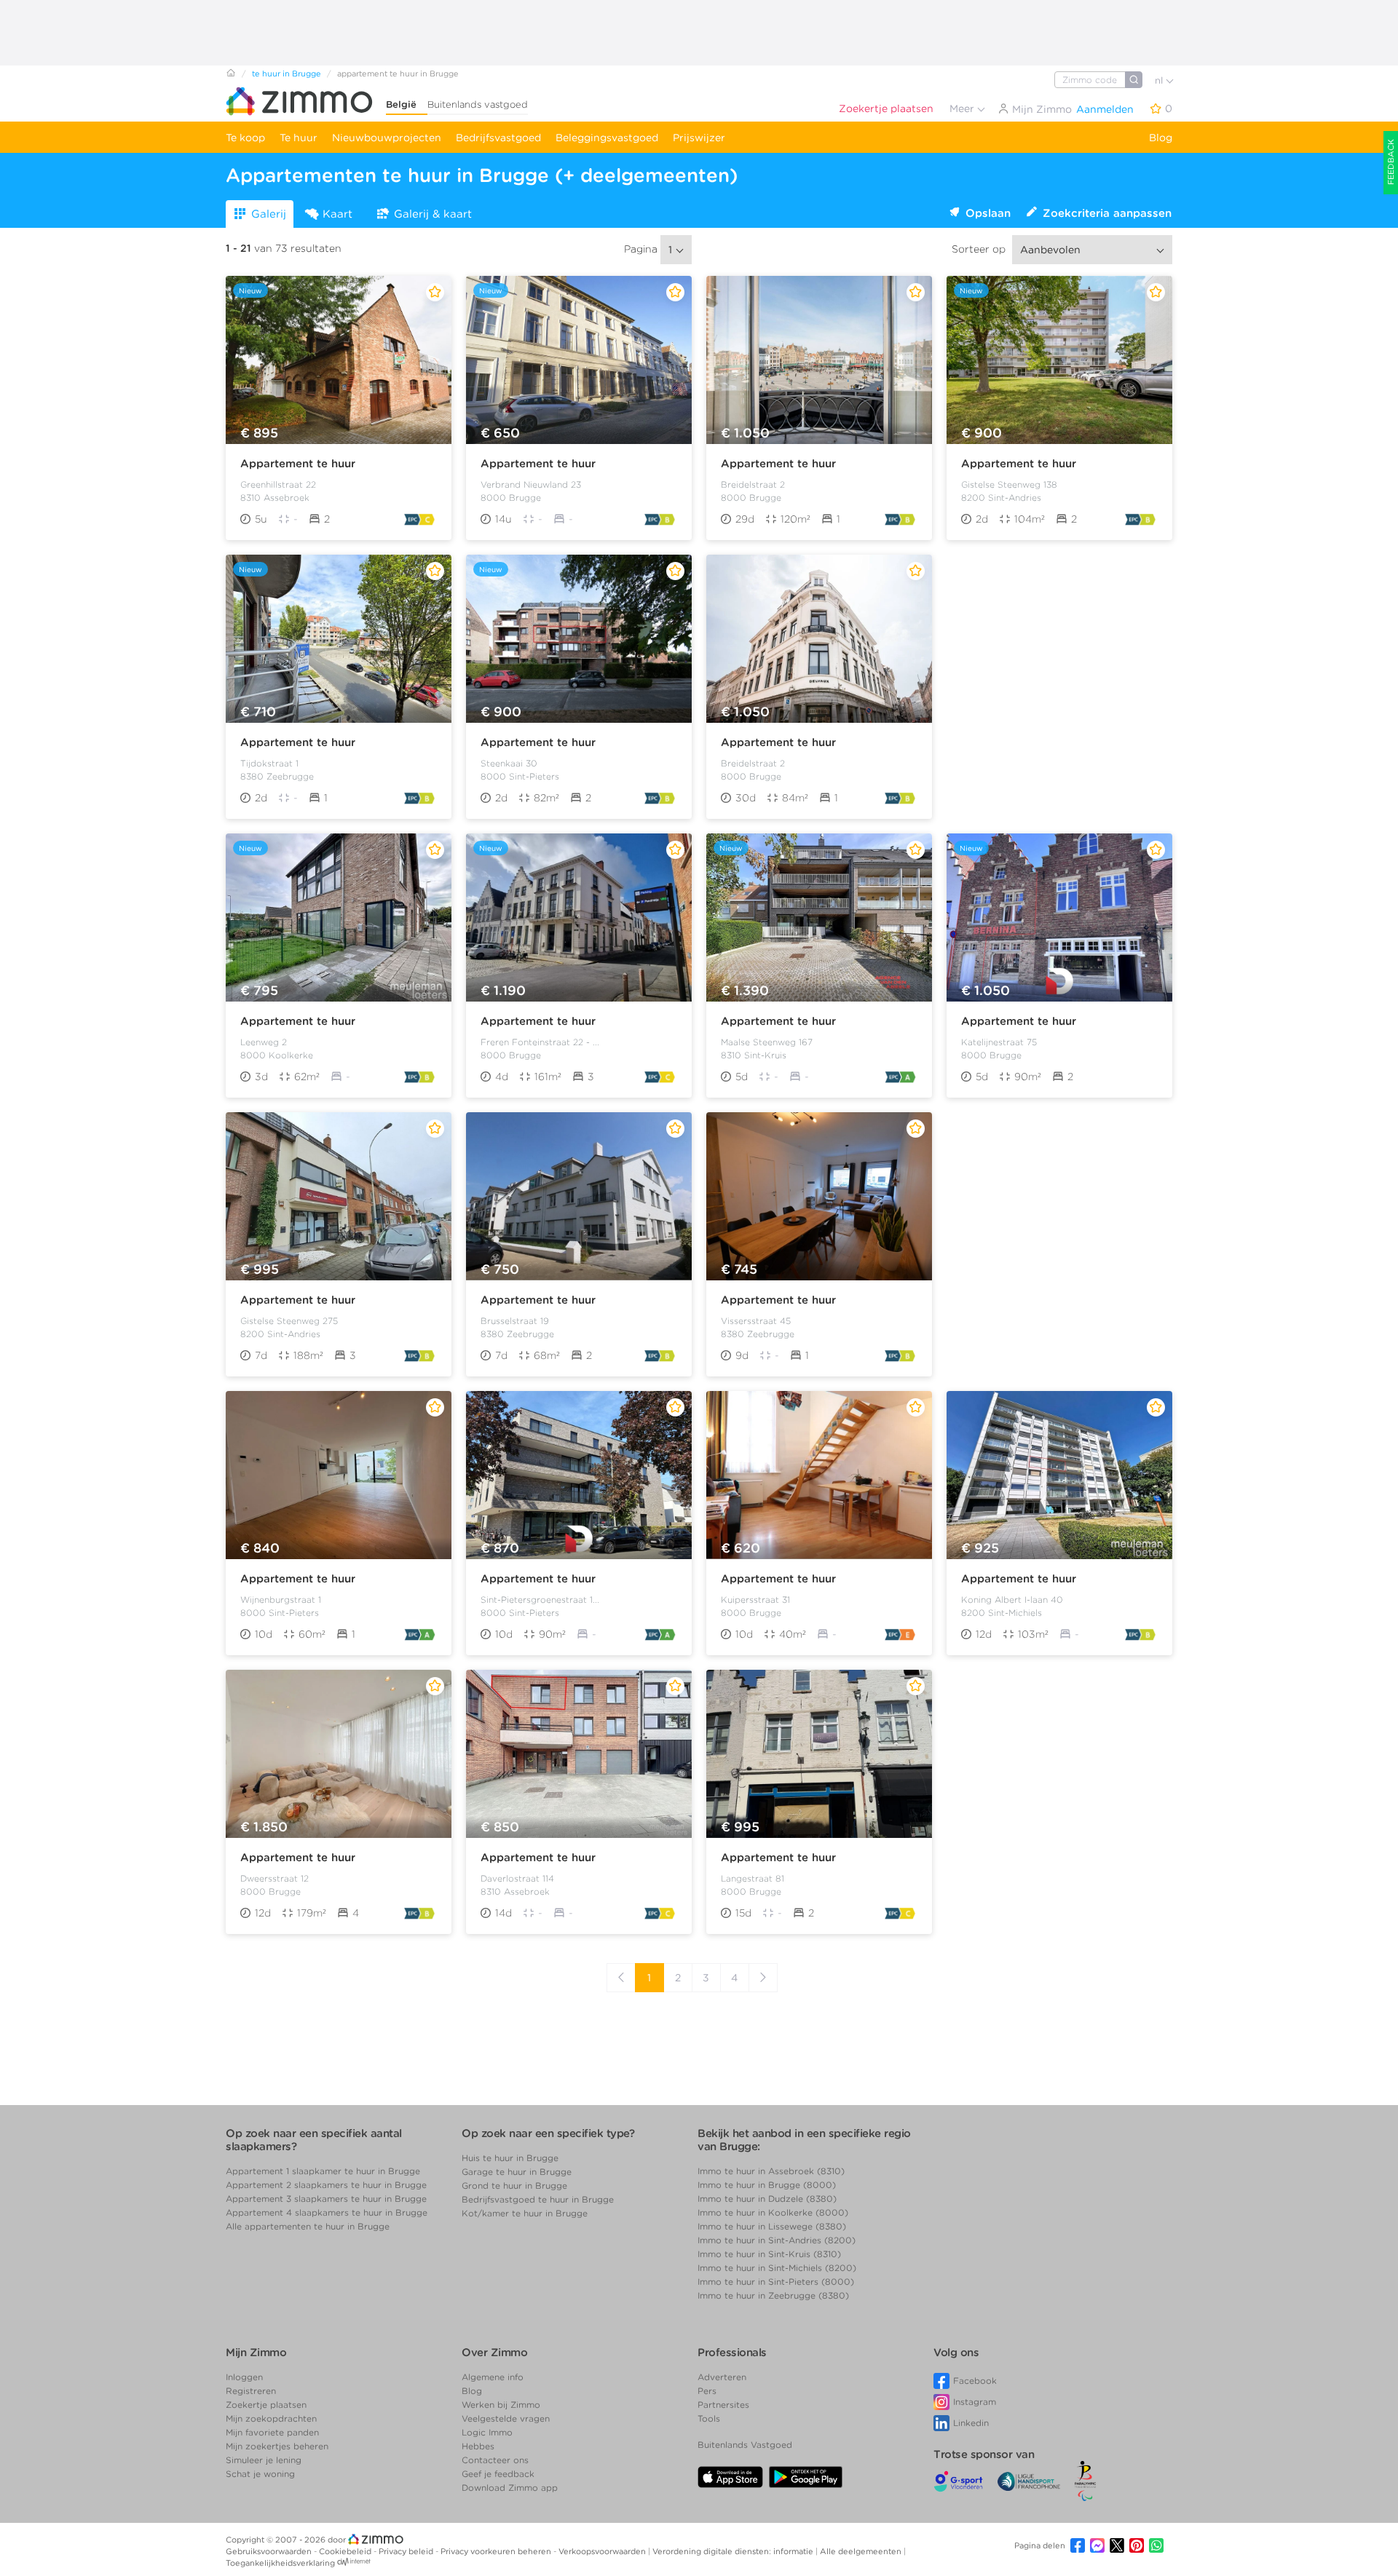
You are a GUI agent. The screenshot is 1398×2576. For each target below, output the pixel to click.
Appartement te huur (298, 464)
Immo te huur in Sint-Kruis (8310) (769, 2254)
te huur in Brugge (287, 74)
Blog (1161, 138)
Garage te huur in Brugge (517, 2172)
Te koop (245, 138)
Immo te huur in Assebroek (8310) (771, 2171)
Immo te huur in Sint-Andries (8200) (777, 2240)
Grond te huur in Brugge (514, 2185)
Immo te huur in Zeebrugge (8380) (773, 2295)
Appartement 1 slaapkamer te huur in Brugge (323, 2171)
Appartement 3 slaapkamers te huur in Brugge (326, 2199)
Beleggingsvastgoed (607, 138)
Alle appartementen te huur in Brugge (308, 2226)
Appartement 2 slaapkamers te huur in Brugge (326, 2185)
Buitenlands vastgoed (478, 104)
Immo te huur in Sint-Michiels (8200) (777, 2268)
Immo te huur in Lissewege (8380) (772, 2226)
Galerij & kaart (433, 214)
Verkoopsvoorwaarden (603, 2551)
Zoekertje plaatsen (886, 108)
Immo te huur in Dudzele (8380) (767, 2199)
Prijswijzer (699, 138)
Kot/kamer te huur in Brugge (525, 2213)
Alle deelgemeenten (862, 2551)
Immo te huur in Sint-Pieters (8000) (776, 2282)
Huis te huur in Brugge (510, 2158)
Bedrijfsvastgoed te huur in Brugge (538, 2199)
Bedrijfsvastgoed (498, 138)
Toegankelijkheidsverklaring (280, 2563)
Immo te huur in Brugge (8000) (767, 2185)
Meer (963, 108)
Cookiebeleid (346, 2551)
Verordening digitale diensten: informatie (734, 2551)
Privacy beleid (407, 2551)
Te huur (299, 138)
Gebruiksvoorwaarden (270, 2551)
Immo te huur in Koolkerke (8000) (773, 2212)
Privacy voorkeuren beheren (497, 2551)
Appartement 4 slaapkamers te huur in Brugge (327, 2212)
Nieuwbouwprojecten (387, 138)
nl (1160, 80)
